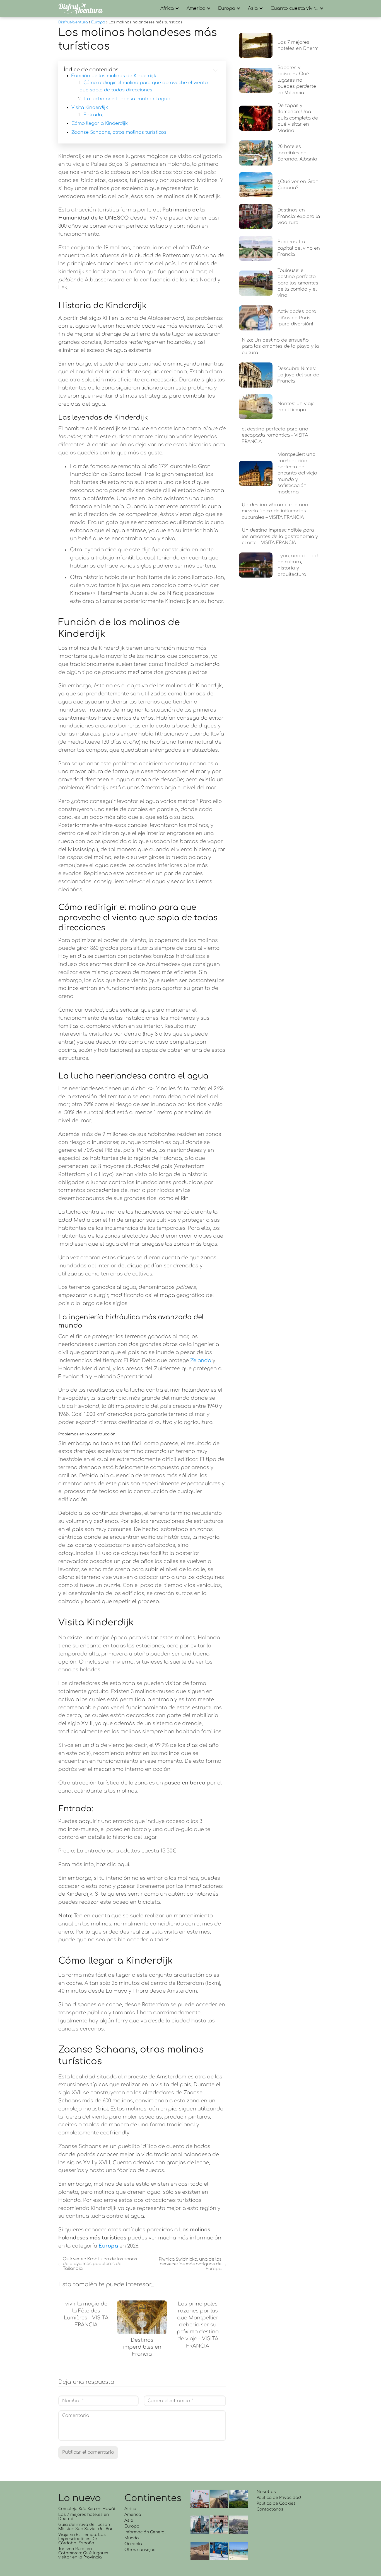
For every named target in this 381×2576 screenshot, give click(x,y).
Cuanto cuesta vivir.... (294, 8)
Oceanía (133, 2544)
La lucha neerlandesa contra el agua (127, 99)
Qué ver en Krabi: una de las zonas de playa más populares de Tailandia (100, 2264)
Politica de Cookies (276, 2503)
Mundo (132, 2538)
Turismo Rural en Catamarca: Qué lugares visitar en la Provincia (83, 2553)
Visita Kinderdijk (90, 108)
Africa (167, 8)
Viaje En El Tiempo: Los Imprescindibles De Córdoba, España (82, 2539)
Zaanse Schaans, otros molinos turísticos (119, 132)
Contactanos (270, 2509)
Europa (227, 8)
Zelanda (201, 1360)
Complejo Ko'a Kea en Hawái (87, 2509)
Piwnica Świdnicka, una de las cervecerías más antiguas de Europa (190, 2264)
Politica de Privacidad (279, 2498)
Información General (145, 2532)
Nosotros (266, 2492)
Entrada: (93, 115)
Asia (253, 8)
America (196, 8)
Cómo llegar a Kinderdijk (100, 123)
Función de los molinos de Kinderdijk (114, 76)
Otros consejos (140, 2550)
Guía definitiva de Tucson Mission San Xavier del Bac (86, 2527)
